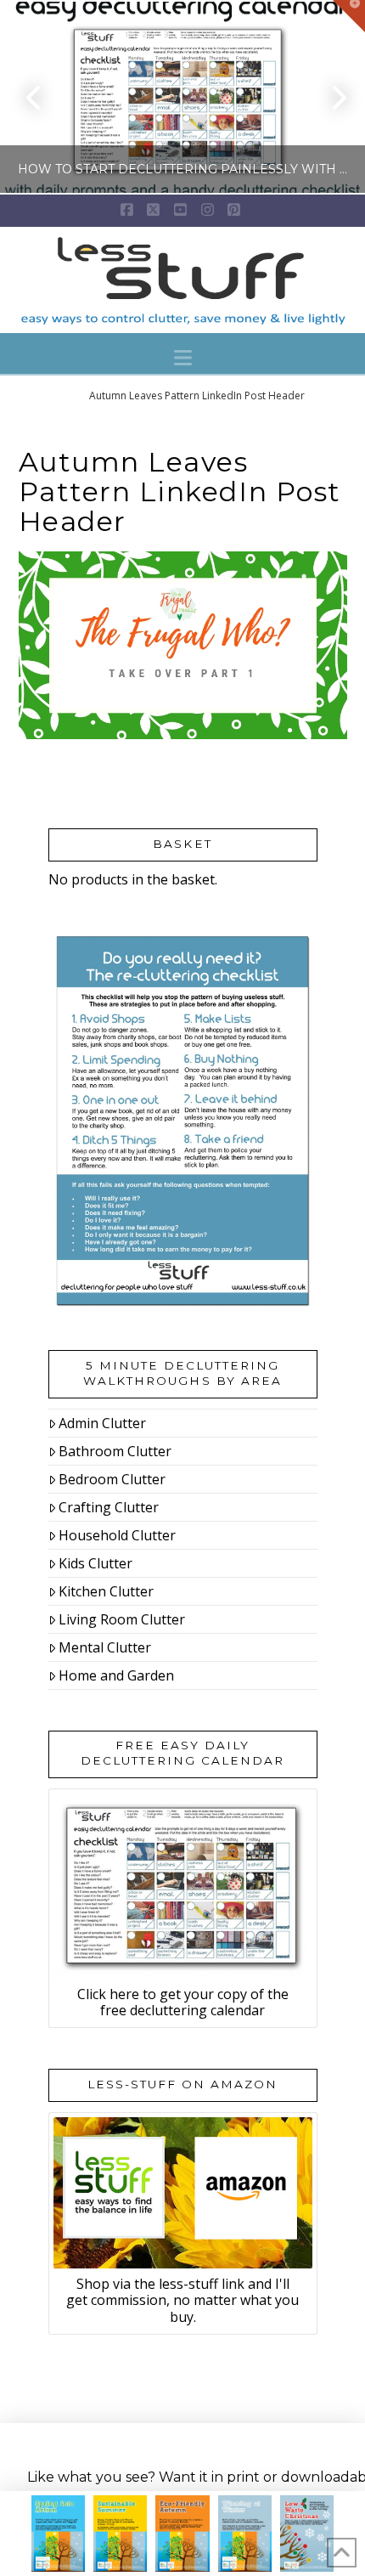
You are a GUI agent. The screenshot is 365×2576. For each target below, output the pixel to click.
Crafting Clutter (109, 1507)
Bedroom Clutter (112, 1479)
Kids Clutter (95, 1563)
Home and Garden (116, 1675)
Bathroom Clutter (115, 1451)
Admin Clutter (102, 1423)
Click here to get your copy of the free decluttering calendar (183, 2002)
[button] (183, 358)
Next (329, 97)
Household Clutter (117, 1535)
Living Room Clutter (122, 1619)
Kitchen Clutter (106, 1591)
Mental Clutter (105, 1647)
